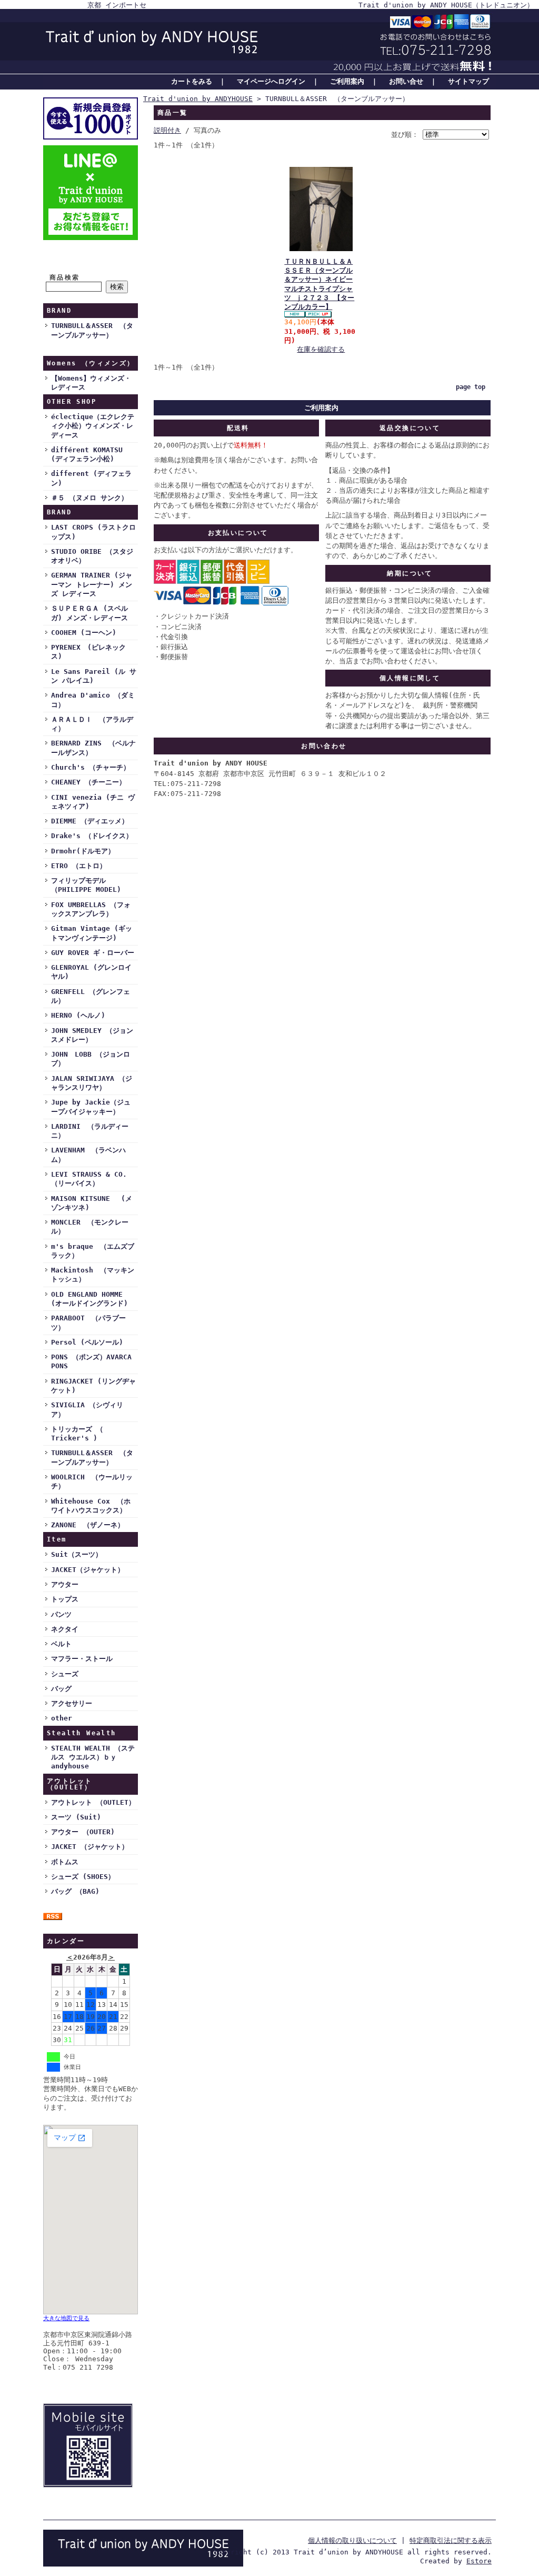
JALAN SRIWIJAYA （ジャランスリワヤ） (92, 1083)
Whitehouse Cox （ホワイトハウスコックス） (91, 1506)
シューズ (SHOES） (83, 1877)
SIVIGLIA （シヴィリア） (87, 1409)
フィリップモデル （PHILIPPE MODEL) (86, 885)
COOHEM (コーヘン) (84, 633)
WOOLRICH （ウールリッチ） (92, 1481)
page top (471, 387)
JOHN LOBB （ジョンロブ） (91, 1059)
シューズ (65, 1674)
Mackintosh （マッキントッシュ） (93, 1275)
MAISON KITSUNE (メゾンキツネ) (92, 1203)
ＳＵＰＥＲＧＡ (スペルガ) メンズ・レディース (89, 613)
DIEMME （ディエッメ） (90, 821)
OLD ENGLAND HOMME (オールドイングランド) (89, 1299)
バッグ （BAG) (75, 1891)
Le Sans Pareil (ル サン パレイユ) (94, 676)
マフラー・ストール (82, 1659)
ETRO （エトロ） (79, 866)
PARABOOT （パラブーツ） (88, 1322)
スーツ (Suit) (76, 1817)
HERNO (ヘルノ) (78, 1015)
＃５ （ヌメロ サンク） (89, 498)
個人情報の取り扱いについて (352, 2540)
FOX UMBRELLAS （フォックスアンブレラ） (91, 909)
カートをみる (192, 81)
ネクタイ (65, 1629)
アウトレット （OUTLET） (93, 1802)
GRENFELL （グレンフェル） (91, 996)
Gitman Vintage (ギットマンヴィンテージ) (92, 933)
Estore (479, 2561)
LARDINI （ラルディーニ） (90, 1131)
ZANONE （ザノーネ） (88, 1525)
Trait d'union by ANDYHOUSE (198, 99)
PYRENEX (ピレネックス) (88, 652)
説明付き (167, 130)
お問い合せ (406, 81)
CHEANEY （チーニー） (88, 782)
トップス (65, 1599)
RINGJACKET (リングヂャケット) (93, 1386)
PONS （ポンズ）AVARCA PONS (91, 1361)
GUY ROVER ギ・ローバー (93, 953)
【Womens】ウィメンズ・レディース (91, 383)
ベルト (61, 1644)
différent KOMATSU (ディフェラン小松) (87, 454)
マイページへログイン (271, 81)
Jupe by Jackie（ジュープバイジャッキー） (91, 1107)
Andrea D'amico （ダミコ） (93, 700)
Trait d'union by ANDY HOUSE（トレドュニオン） (446, 5)
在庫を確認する (321, 349)
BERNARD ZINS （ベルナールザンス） (93, 748)
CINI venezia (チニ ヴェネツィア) (93, 802)
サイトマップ (468, 81)
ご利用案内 (347, 81)
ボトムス (65, 1862)
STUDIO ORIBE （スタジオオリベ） (92, 556)
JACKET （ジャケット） (90, 1847)
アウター (65, 1584)
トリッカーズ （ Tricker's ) (77, 1434)
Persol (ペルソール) (87, 1342)
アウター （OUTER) (83, 1832)
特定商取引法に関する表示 (451, 2540)
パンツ (61, 1614)
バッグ (61, 1689)
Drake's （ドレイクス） (92, 836)
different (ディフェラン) (91, 478)
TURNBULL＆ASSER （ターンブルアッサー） (92, 330)
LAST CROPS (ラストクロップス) (93, 532)
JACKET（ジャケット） (88, 1570)
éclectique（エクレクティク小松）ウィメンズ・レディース (93, 426)
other (62, 1718)
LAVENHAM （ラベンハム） (88, 1155)
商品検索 (65, 277)
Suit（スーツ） (77, 1554)
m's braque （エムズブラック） (93, 1251)
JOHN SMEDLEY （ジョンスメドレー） (92, 1035)
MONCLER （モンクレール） (90, 1227)
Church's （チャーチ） (91, 767)
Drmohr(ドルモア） (83, 851)
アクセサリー (72, 1703)
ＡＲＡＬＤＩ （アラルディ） (92, 724)
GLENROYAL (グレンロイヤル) (91, 972)
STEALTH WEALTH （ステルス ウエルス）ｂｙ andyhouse (93, 1757)
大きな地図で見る (66, 2318)
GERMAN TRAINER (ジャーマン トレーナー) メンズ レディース (92, 584)
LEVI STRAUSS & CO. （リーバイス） (89, 1179)
